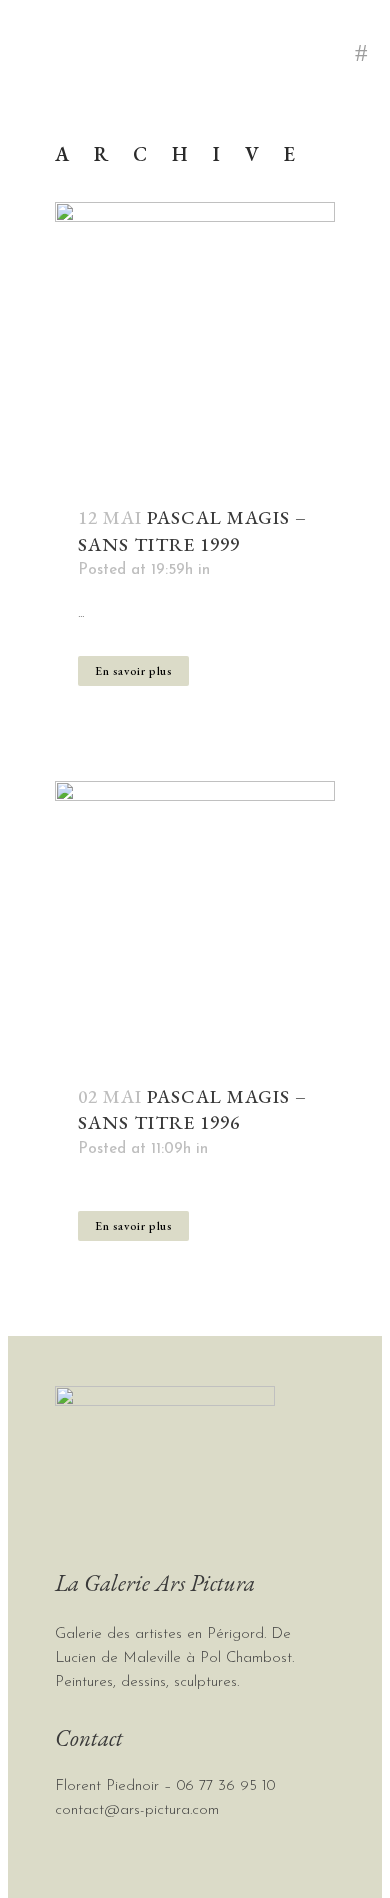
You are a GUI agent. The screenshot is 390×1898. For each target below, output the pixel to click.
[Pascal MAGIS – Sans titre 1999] (195, 342)
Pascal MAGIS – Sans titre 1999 (192, 530)
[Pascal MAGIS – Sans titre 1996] (195, 921)
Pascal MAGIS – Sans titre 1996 (192, 1109)
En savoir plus (133, 671)
